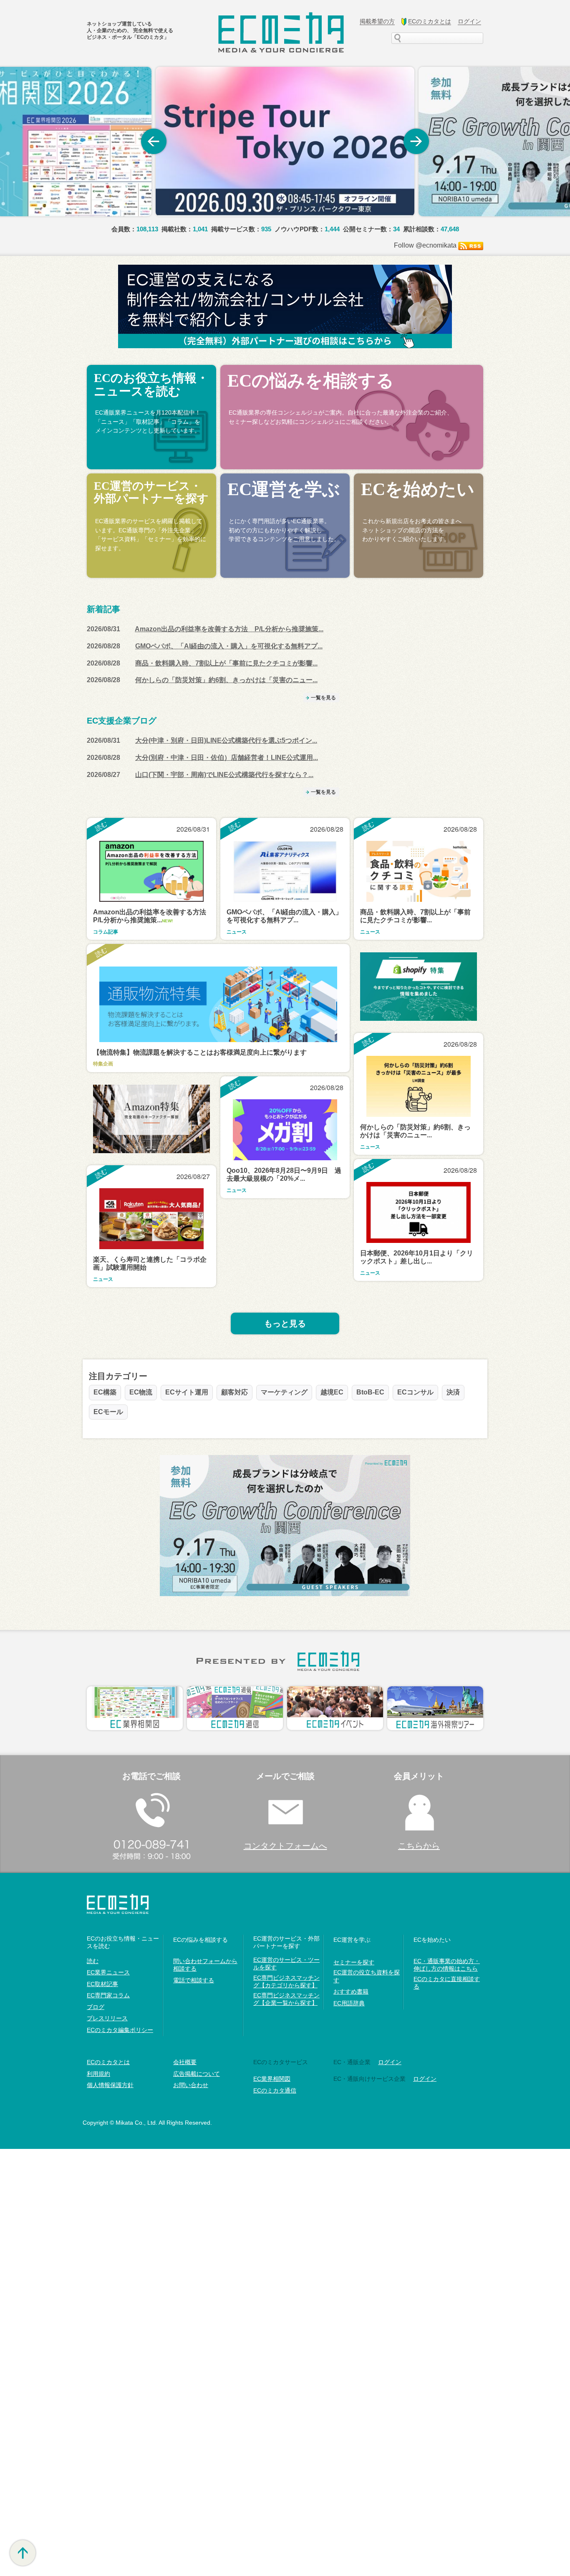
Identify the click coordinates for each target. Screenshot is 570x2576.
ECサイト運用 (187, 1392)
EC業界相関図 (272, 2079)
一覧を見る (323, 698)
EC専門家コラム (108, 1995)
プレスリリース (107, 2018)
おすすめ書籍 (351, 1991)
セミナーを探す (354, 1962)
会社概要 (185, 2062)
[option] (285, 142)
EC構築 (105, 1392)
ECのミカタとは (108, 2062)
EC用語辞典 (349, 2003)
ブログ (96, 2007)
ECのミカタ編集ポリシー (120, 2030)
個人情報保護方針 (110, 2085)
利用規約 (98, 2074)
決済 (453, 1392)
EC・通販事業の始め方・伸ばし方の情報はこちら (447, 1965)
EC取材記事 (102, 1984)
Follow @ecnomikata (425, 245)
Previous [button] (154, 142)
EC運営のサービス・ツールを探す (286, 1964)
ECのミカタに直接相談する (447, 1983)
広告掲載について (197, 2074)
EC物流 (141, 1392)
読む (93, 1961)
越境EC (332, 1392)
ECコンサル (415, 1392)
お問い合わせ (191, 2085)
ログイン (425, 2079)
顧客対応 (235, 1392)
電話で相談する (194, 1980)
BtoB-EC (370, 1392)
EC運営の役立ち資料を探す (367, 1976)
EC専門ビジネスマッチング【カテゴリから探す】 (286, 1981)
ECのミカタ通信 (275, 2090)
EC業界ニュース (108, 1972)
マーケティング (284, 1392)
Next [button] (416, 142)
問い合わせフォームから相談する (205, 1965)
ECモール (108, 1412)
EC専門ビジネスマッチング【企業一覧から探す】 (286, 1999)
